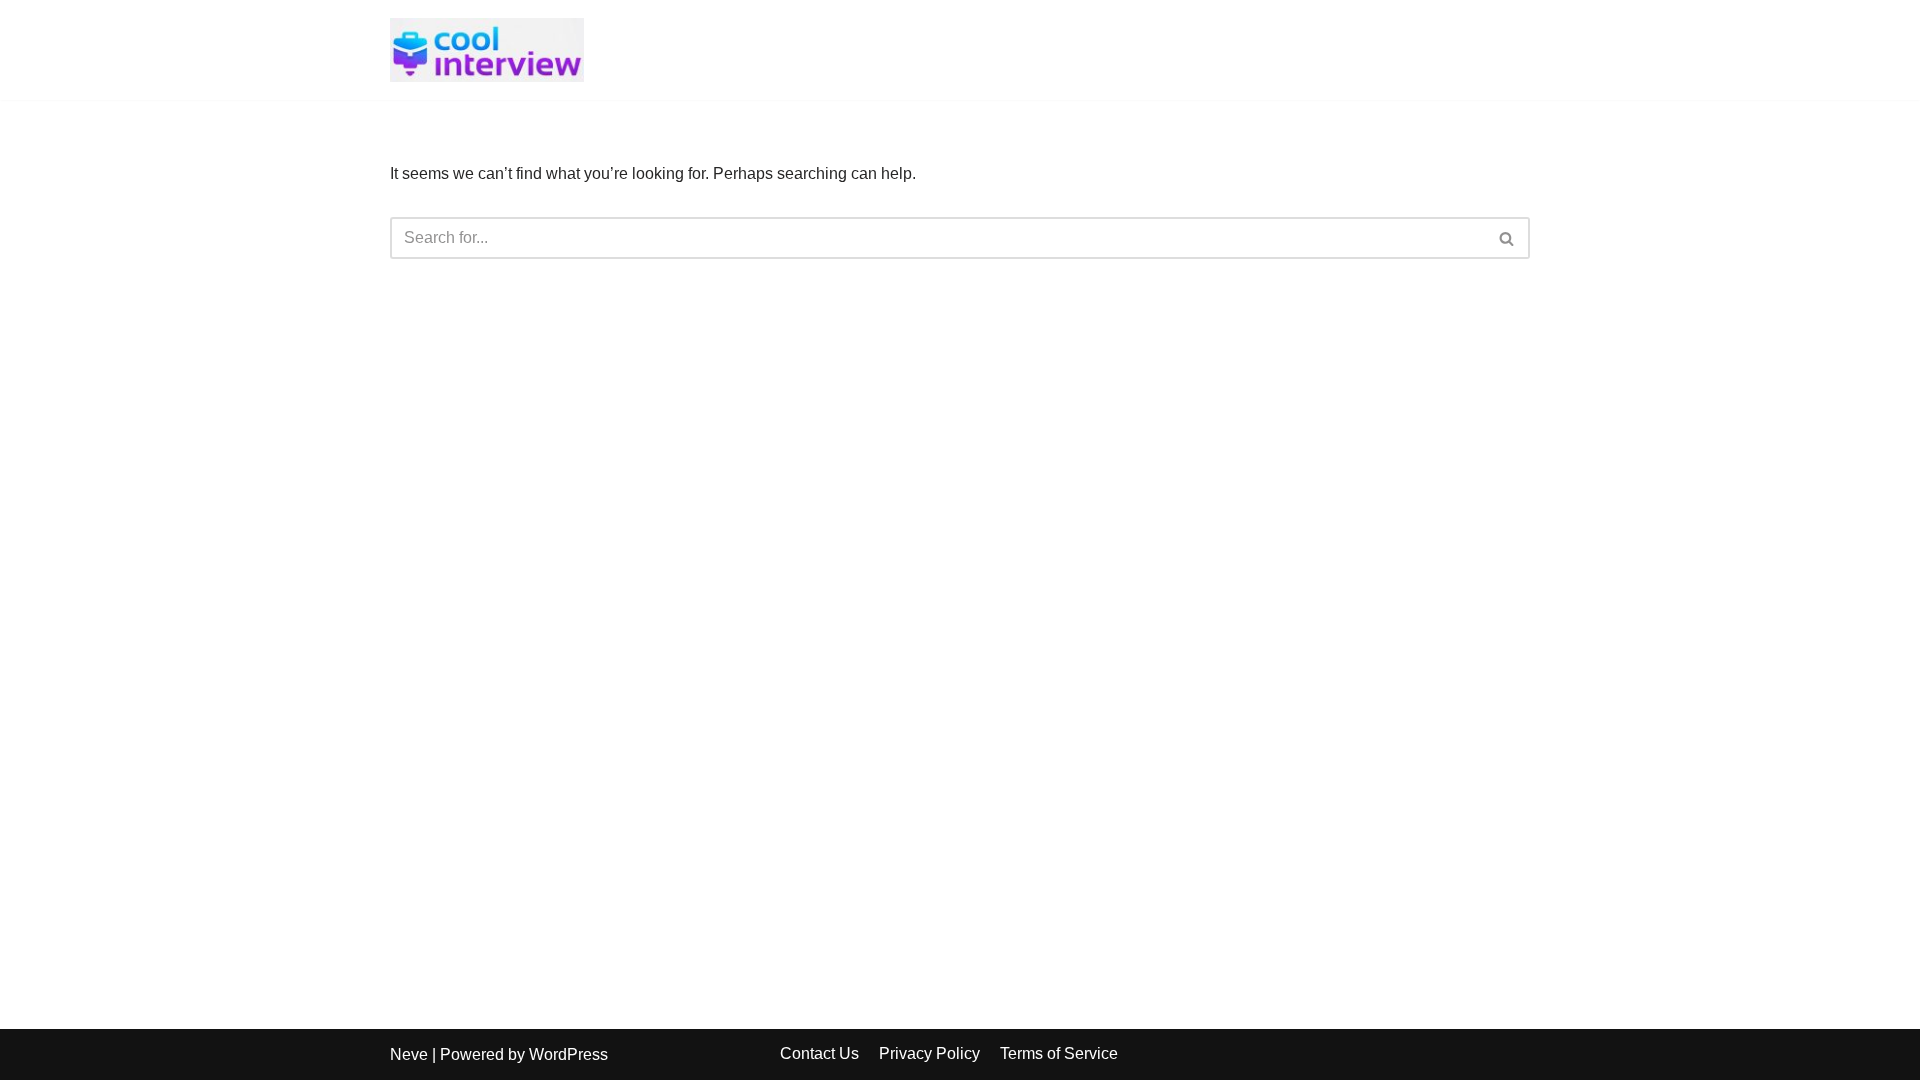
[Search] (1507, 238)
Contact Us (819, 1053)
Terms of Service (1059, 1053)
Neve (409, 1054)
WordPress (568, 1054)
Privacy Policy (929, 1053)
